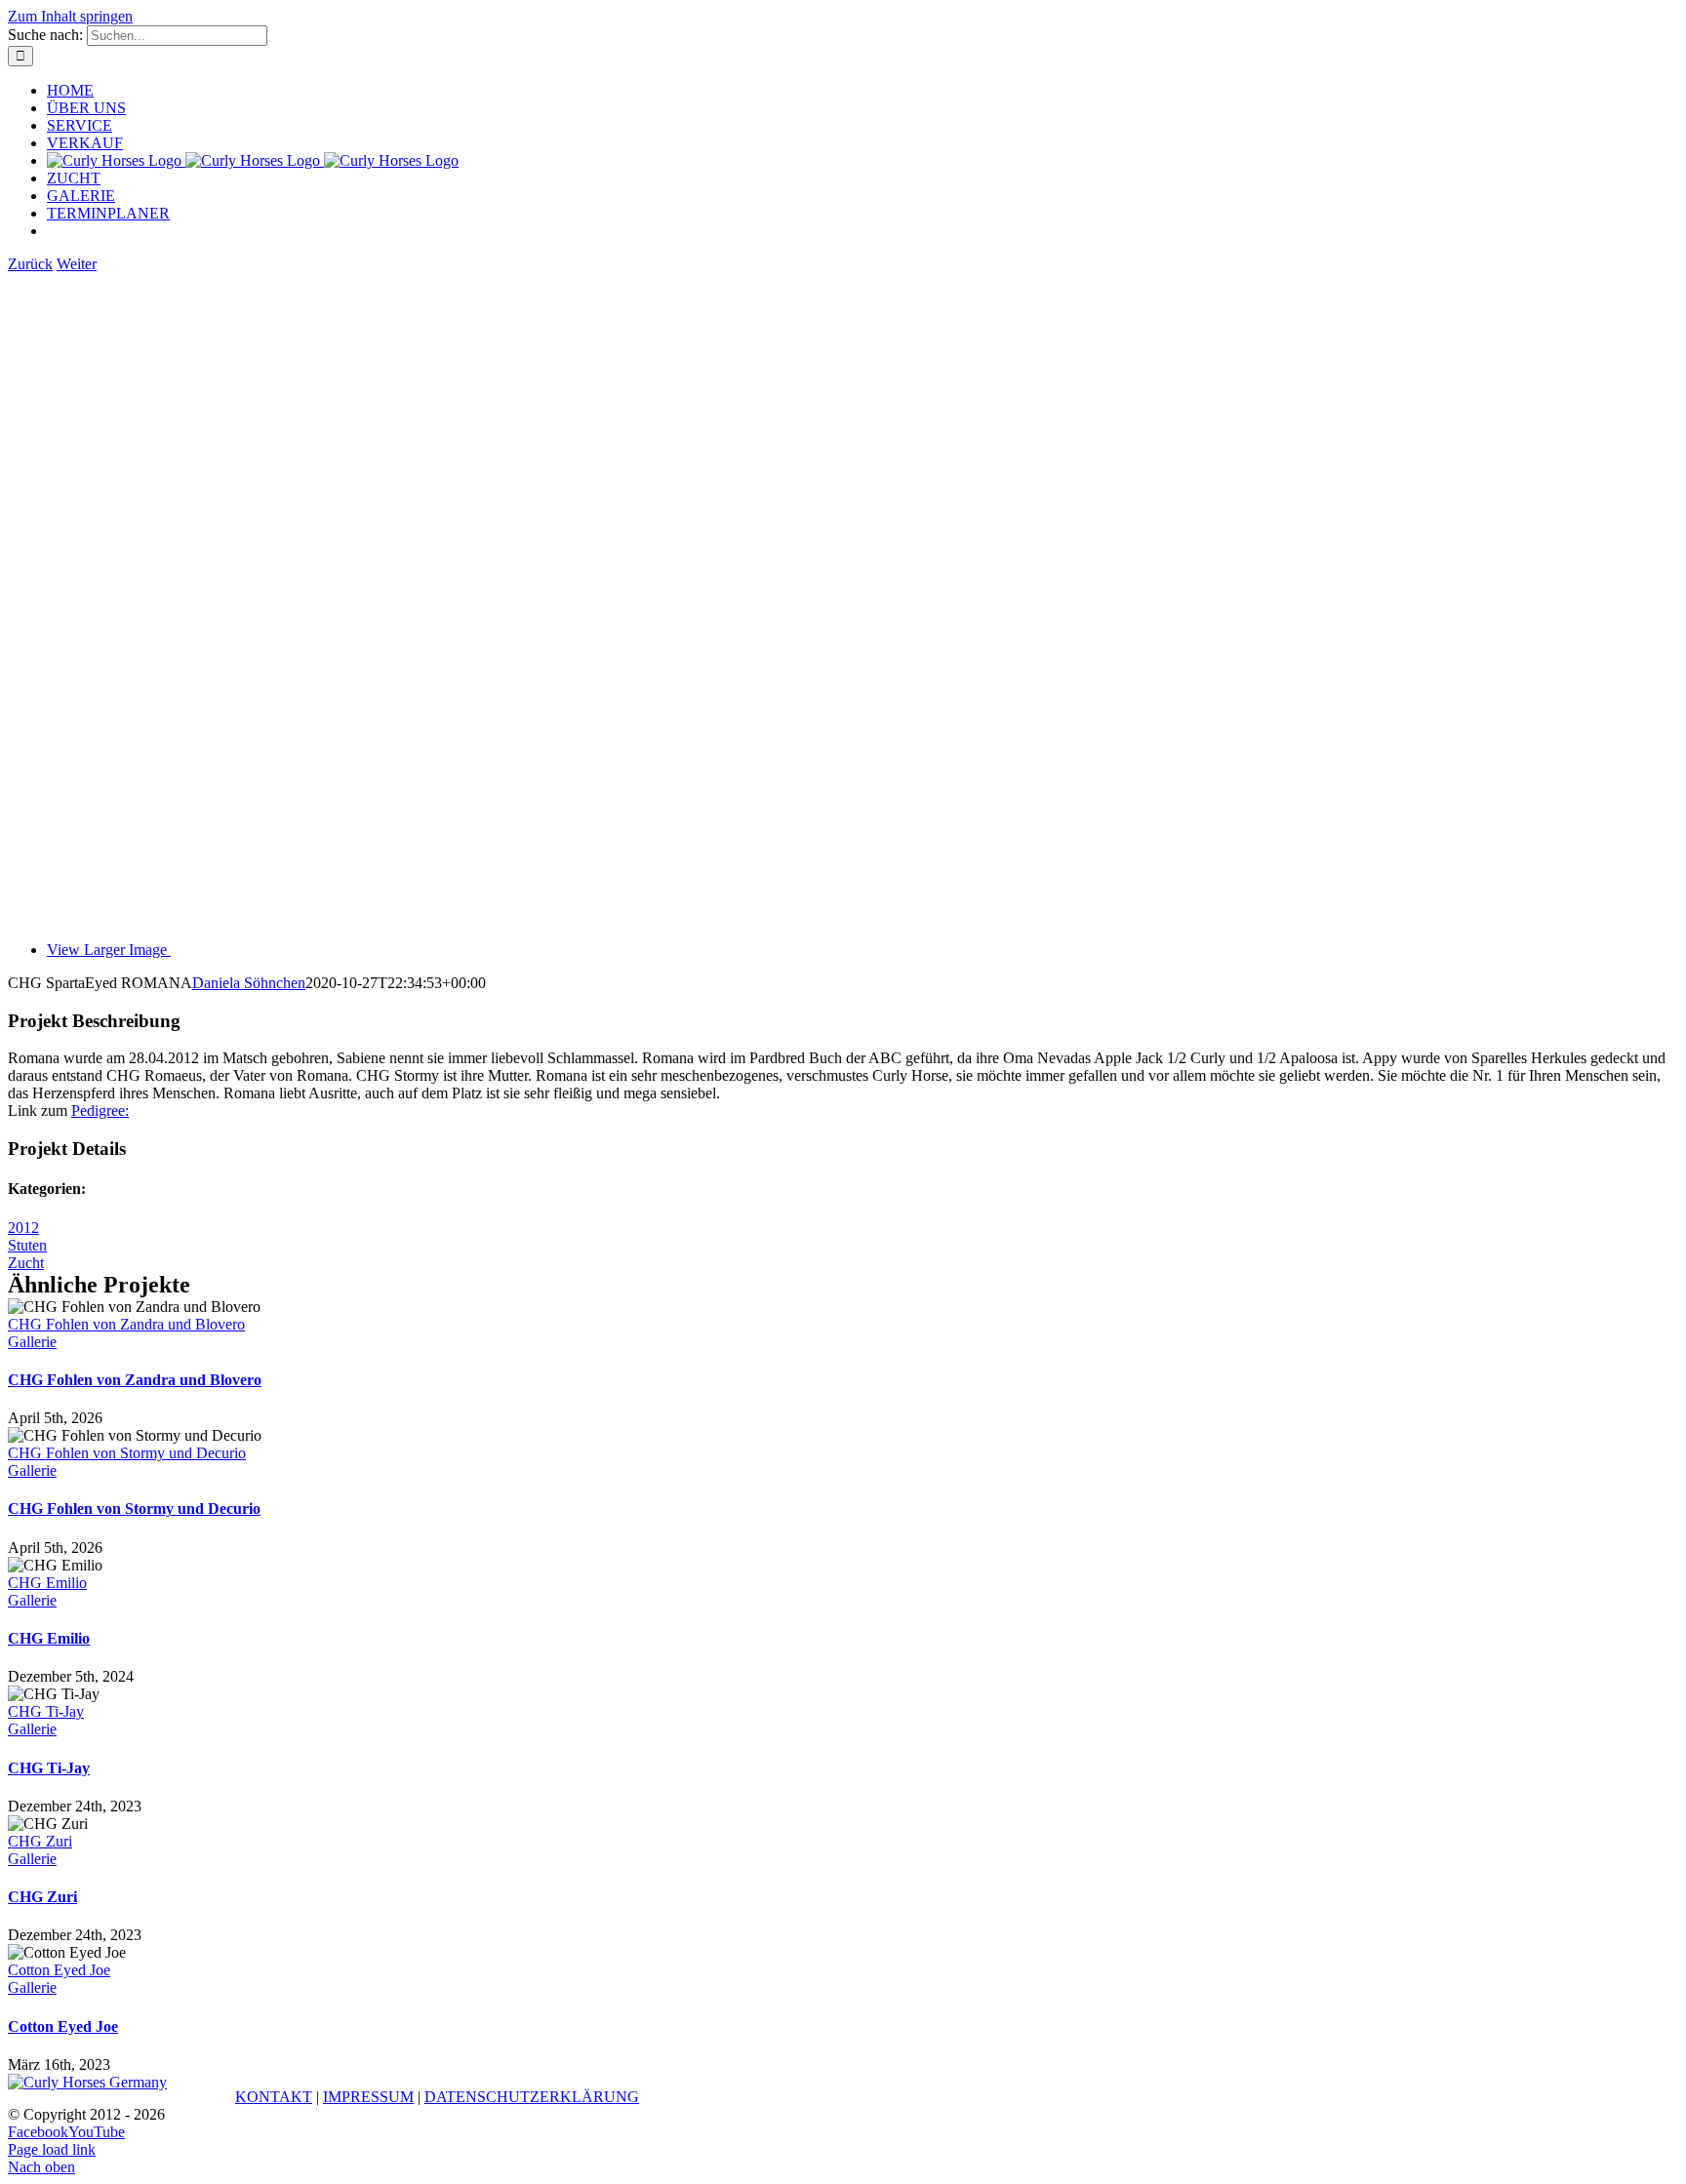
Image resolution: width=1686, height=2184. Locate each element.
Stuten (27, 1245)
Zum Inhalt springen (70, 16)
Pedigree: (100, 1111)
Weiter (77, 264)
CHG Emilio (47, 1583)
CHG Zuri (40, 1841)
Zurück (30, 264)
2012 (23, 1228)
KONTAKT (274, 2097)
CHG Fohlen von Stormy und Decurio (127, 1453)
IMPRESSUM (368, 2097)
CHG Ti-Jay (46, 1711)
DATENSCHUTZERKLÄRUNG (532, 2097)
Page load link (52, 2149)
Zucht (26, 1263)
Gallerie (32, 1342)
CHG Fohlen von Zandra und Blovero (126, 1324)
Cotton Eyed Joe (59, 1970)
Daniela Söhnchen (249, 983)
